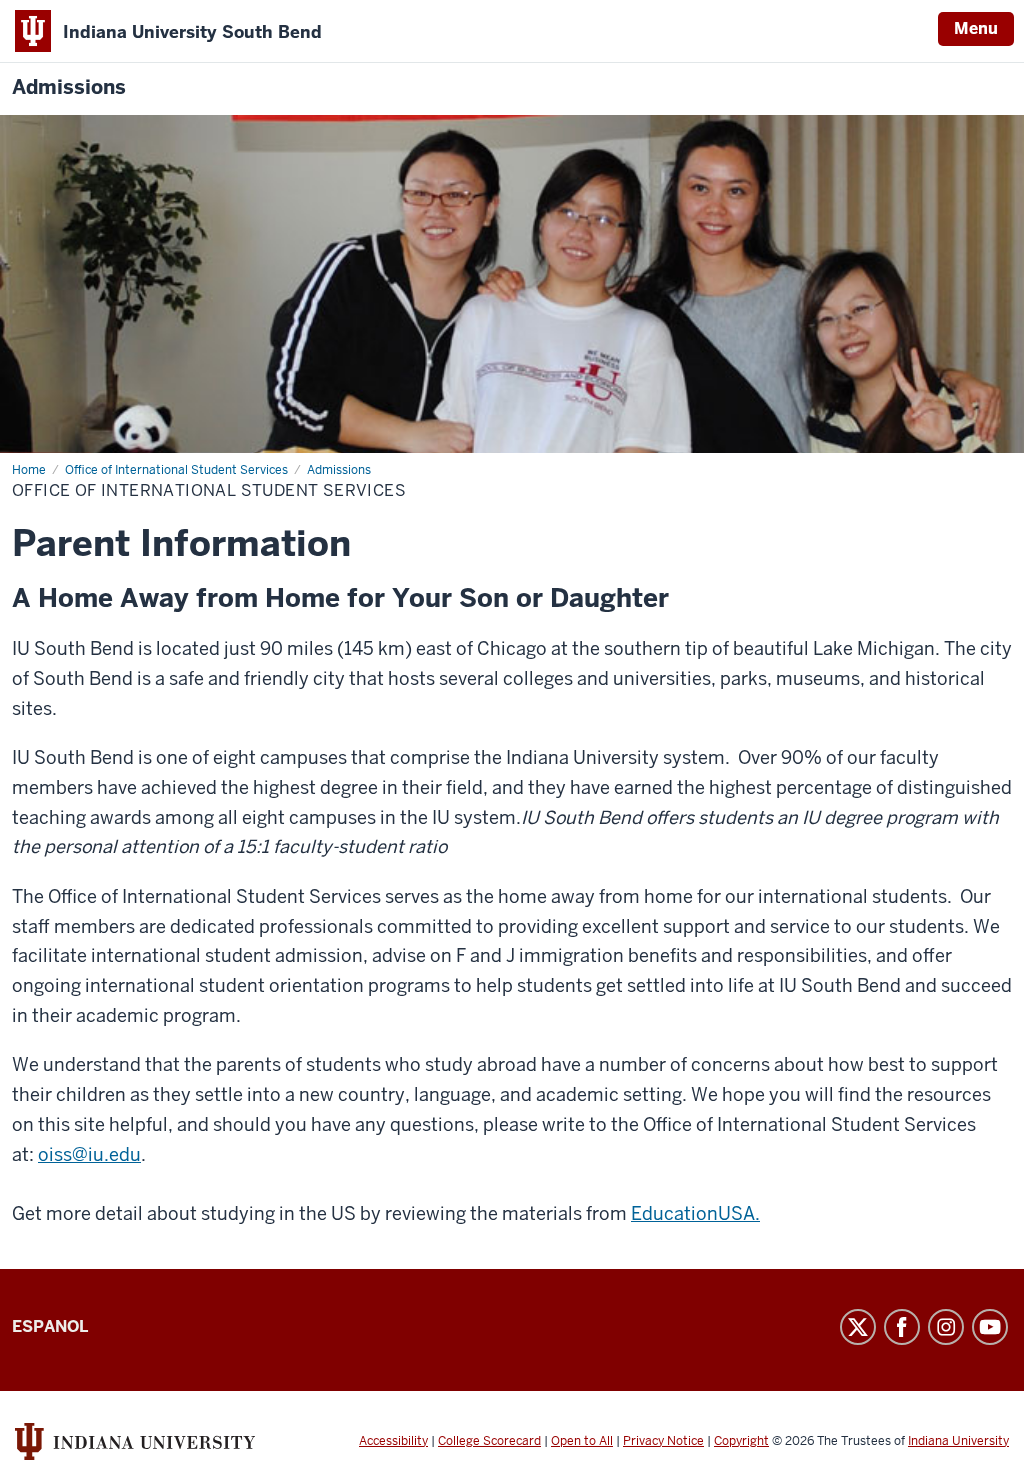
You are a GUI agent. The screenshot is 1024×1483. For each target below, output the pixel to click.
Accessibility (393, 1441)
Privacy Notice (663, 1441)
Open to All (582, 1441)
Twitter (858, 1327)
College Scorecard (489, 1441)
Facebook (902, 1327)
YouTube (990, 1327)
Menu (976, 28)
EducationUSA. (695, 1213)
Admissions (69, 87)
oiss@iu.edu (89, 1154)
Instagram (946, 1327)
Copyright (741, 1441)
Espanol (50, 1326)
